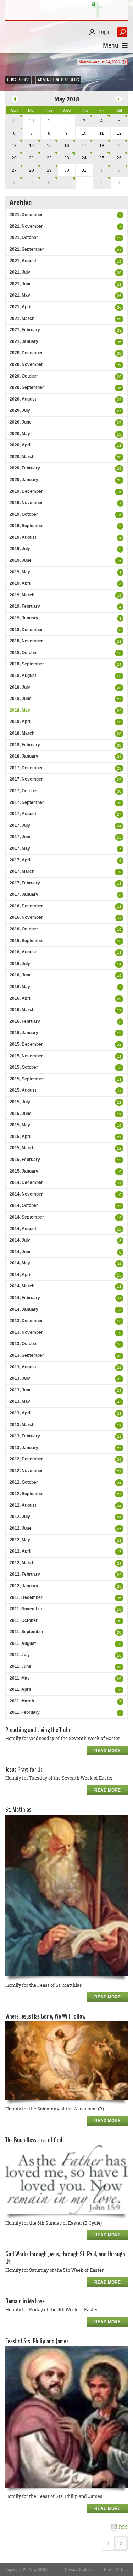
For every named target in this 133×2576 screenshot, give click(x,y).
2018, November (26, 641)
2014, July (20, 1240)
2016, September (27, 941)
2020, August (23, 399)
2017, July (20, 825)
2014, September (27, 1217)
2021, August (23, 261)
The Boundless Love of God (34, 2140)
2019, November (26, 503)
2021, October (24, 238)
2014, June (21, 1252)
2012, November (26, 1471)
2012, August (23, 1505)
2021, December (26, 215)
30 (119, 791)
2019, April (20, 583)
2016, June (21, 975)
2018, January (24, 756)
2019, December (26, 491)
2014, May (20, 1263)
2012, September (27, 1494)
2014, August (23, 1229)
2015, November (26, 1056)
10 (119, 872)
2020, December (26, 353)
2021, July (20, 272)
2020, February (25, 468)
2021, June (21, 284)
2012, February (25, 1574)
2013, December (26, 1321)
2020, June (21, 422)
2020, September (27, 387)
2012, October (24, 1482)
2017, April (20, 860)
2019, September (27, 526)
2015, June (21, 1114)
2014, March (22, 1286)
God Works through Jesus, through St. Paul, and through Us (65, 2258)
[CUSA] (66, 10)
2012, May (20, 1540)
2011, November (26, 1609)
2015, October (24, 1067)
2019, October (24, 514)
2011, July (20, 1655)
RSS (123, 2527)
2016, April (20, 998)
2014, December (26, 1182)
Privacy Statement (81, 2569)
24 (84, 158)
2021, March (22, 319)
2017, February (25, 883)
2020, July (20, 410)
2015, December (26, 1044)
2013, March (22, 1425)
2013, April (20, 1413)
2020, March (22, 457)
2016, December (26, 906)
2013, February (25, 1436)
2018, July (20, 687)
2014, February (25, 1298)
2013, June (21, 1390)
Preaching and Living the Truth (38, 1730)
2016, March (22, 1010)
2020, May (20, 434)
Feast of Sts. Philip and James (37, 2341)
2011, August (23, 1643)
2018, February (25, 745)
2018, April (20, 722)
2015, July (20, 1102)
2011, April (20, 1689)
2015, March (22, 1148)
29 (14, 121)
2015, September (27, 1079)
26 (119, 158)
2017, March (22, 871)
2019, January (24, 618)
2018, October (24, 653)
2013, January (24, 1448)
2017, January (24, 894)
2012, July (20, 1517)
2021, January (24, 341)
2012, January (24, 1586)
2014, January (24, 1309)
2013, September (27, 1355)
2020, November (26, 364)
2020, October (24, 376)
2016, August (23, 952)
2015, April (20, 1137)
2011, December (26, 1597)
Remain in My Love (25, 2301)
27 (14, 170)
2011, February (25, 1712)
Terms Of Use (115, 2569)
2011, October (24, 1620)
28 (32, 170)
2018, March (22, 733)
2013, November (26, 1332)
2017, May (20, 848)
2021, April (20, 307)
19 (119, 146)
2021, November (26, 226)
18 (102, 146)
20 (14, 158)
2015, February (25, 1160)
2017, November (26, 779)
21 (32, 158)
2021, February (25, 330)
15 (49, 146)
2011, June (20, 1666)
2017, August (23, 814)
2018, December (26, 630)
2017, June (21, 837)
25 (102, 158)
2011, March (22, 1701)
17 (84, 146)
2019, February (25, 606)
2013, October (24, 1344)
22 (49, 158)
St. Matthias (18, 1809)
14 (32, 146)
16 (67, 146)
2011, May (20, 1678)
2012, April (20, 1551)
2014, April (20, 1275)
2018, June (21, 699)
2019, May (20, 572)
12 (119, 434)
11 (119, 918)
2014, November (26, 1194)
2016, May (20, 987)
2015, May (20, 1125)
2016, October (24, 929)
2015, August (23, 1090)
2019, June (21, 560)
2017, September (27, 802)
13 (14, 146)
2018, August (23, 676)
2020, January (24, 480)
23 (67, 158)
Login (105, 32)
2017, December (26, 768)
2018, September (27, 664)
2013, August (23, 1367)
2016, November (26, 917)
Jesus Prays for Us (24, 1769)
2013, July (20, 1378)
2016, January (24, 1033)
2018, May (20, 710)
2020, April (20, 445)
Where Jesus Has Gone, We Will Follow (45, 2016)
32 (119, 1402)
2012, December (26, 1459)
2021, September (27, 249)
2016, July (20, 964)
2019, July (20, 549)
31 (119, 757)
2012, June (21, 1528)
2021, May (20, 295)
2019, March (22, 595)
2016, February (25, 1021)
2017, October (24, 791)
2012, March (22, 1563)
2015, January (24, 1171)
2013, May (20, 1401)
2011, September (27, 1632)
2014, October (24, 1205)
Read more (107, 1751)
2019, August (23, 537)
